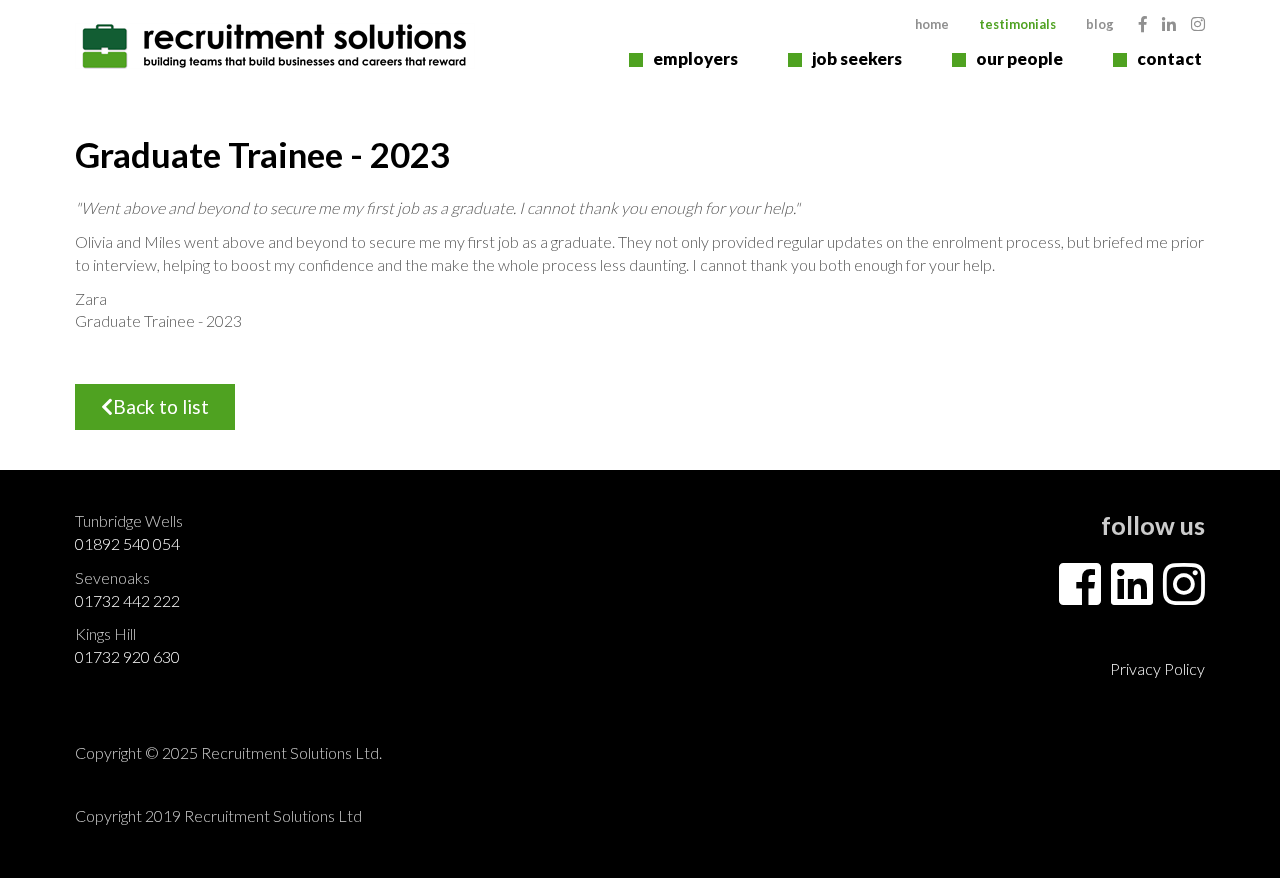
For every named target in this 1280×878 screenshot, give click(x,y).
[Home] (275, 46)
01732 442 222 (127, 600)
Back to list (161, 406)
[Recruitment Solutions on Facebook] (1143, 23)
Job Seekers (857, 58)
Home (932, 24)
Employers (695, 58)
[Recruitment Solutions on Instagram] (1198, 23)
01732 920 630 (127, 656)
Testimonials (1017, 24)
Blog (1100, 24)
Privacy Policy (1157, 668)
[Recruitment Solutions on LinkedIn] (1169, 23)
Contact (1169, 58)
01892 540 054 (127, 543)
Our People (1019, 58)
